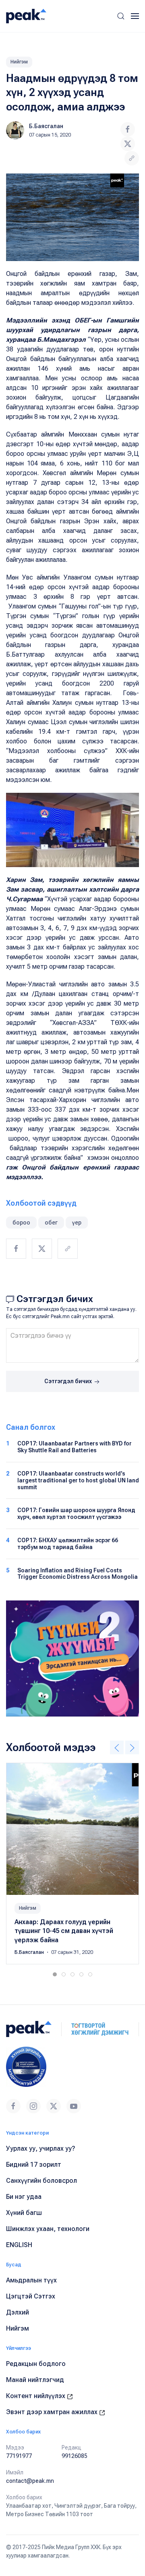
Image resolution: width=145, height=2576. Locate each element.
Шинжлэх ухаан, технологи (48, 2229)
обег (51, 1223)
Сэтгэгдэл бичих (69, 1381)
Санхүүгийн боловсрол (41, 2181)
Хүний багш (24, 2213)
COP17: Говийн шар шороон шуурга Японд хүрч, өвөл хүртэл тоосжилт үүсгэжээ (76, 1514)
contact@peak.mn (30, 2481)
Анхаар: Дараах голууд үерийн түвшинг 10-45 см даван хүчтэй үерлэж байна (64, 1931)
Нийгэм (19, 62)
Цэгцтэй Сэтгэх (31, 2296)
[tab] (55, 1974)
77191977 (19, 2456)
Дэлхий (18, 2312)
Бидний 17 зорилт (34, 2165)
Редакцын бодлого (36, 2364)
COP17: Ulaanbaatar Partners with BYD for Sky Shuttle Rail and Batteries (75, 1447)
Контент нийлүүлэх (36, 2396)
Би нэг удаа (24, 2197)
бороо (21, 1223)
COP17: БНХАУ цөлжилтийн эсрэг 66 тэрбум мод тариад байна (68, 1544)
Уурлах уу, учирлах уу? (41, 2148)
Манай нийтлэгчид (35, 2380)
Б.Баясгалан (46, 126)
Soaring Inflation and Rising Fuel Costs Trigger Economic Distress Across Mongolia (78, 1574)
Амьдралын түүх (31, 2280)
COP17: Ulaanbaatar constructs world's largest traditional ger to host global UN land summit (78, 1480)
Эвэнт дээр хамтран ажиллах (53, 2412)
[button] (121, 16)
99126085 (75, 2456)
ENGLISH (19, 2245)
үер (77, 1223)
